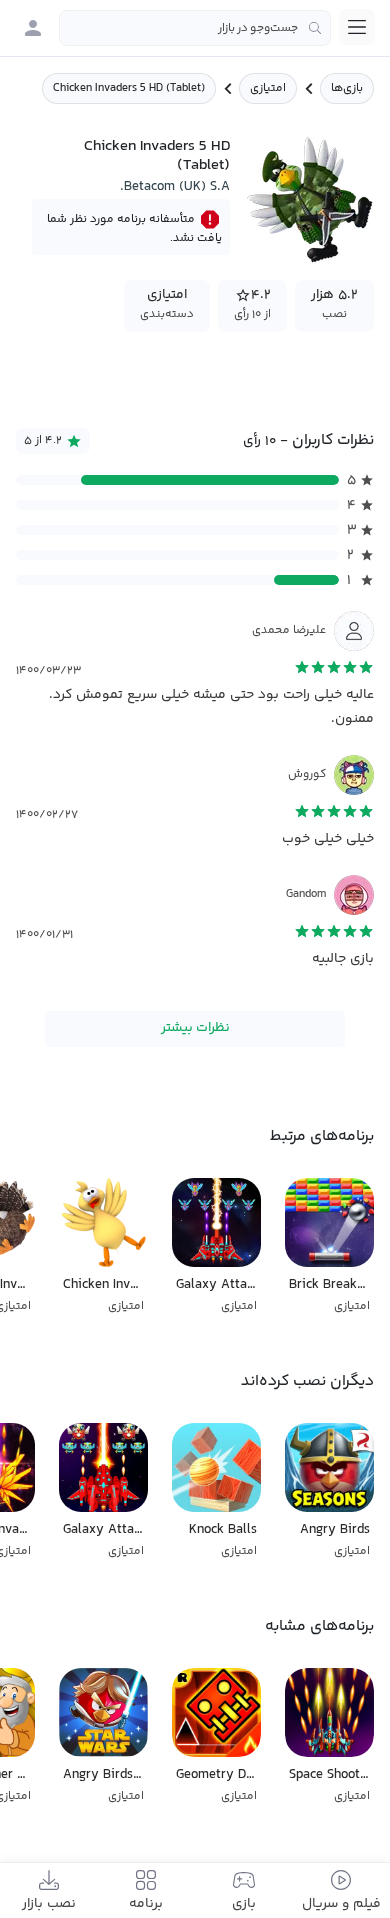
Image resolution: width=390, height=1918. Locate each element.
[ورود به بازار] (33, 28)
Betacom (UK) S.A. (175, 187)
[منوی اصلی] (357, 27)
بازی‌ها (347, 88)
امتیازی (268, 88)
